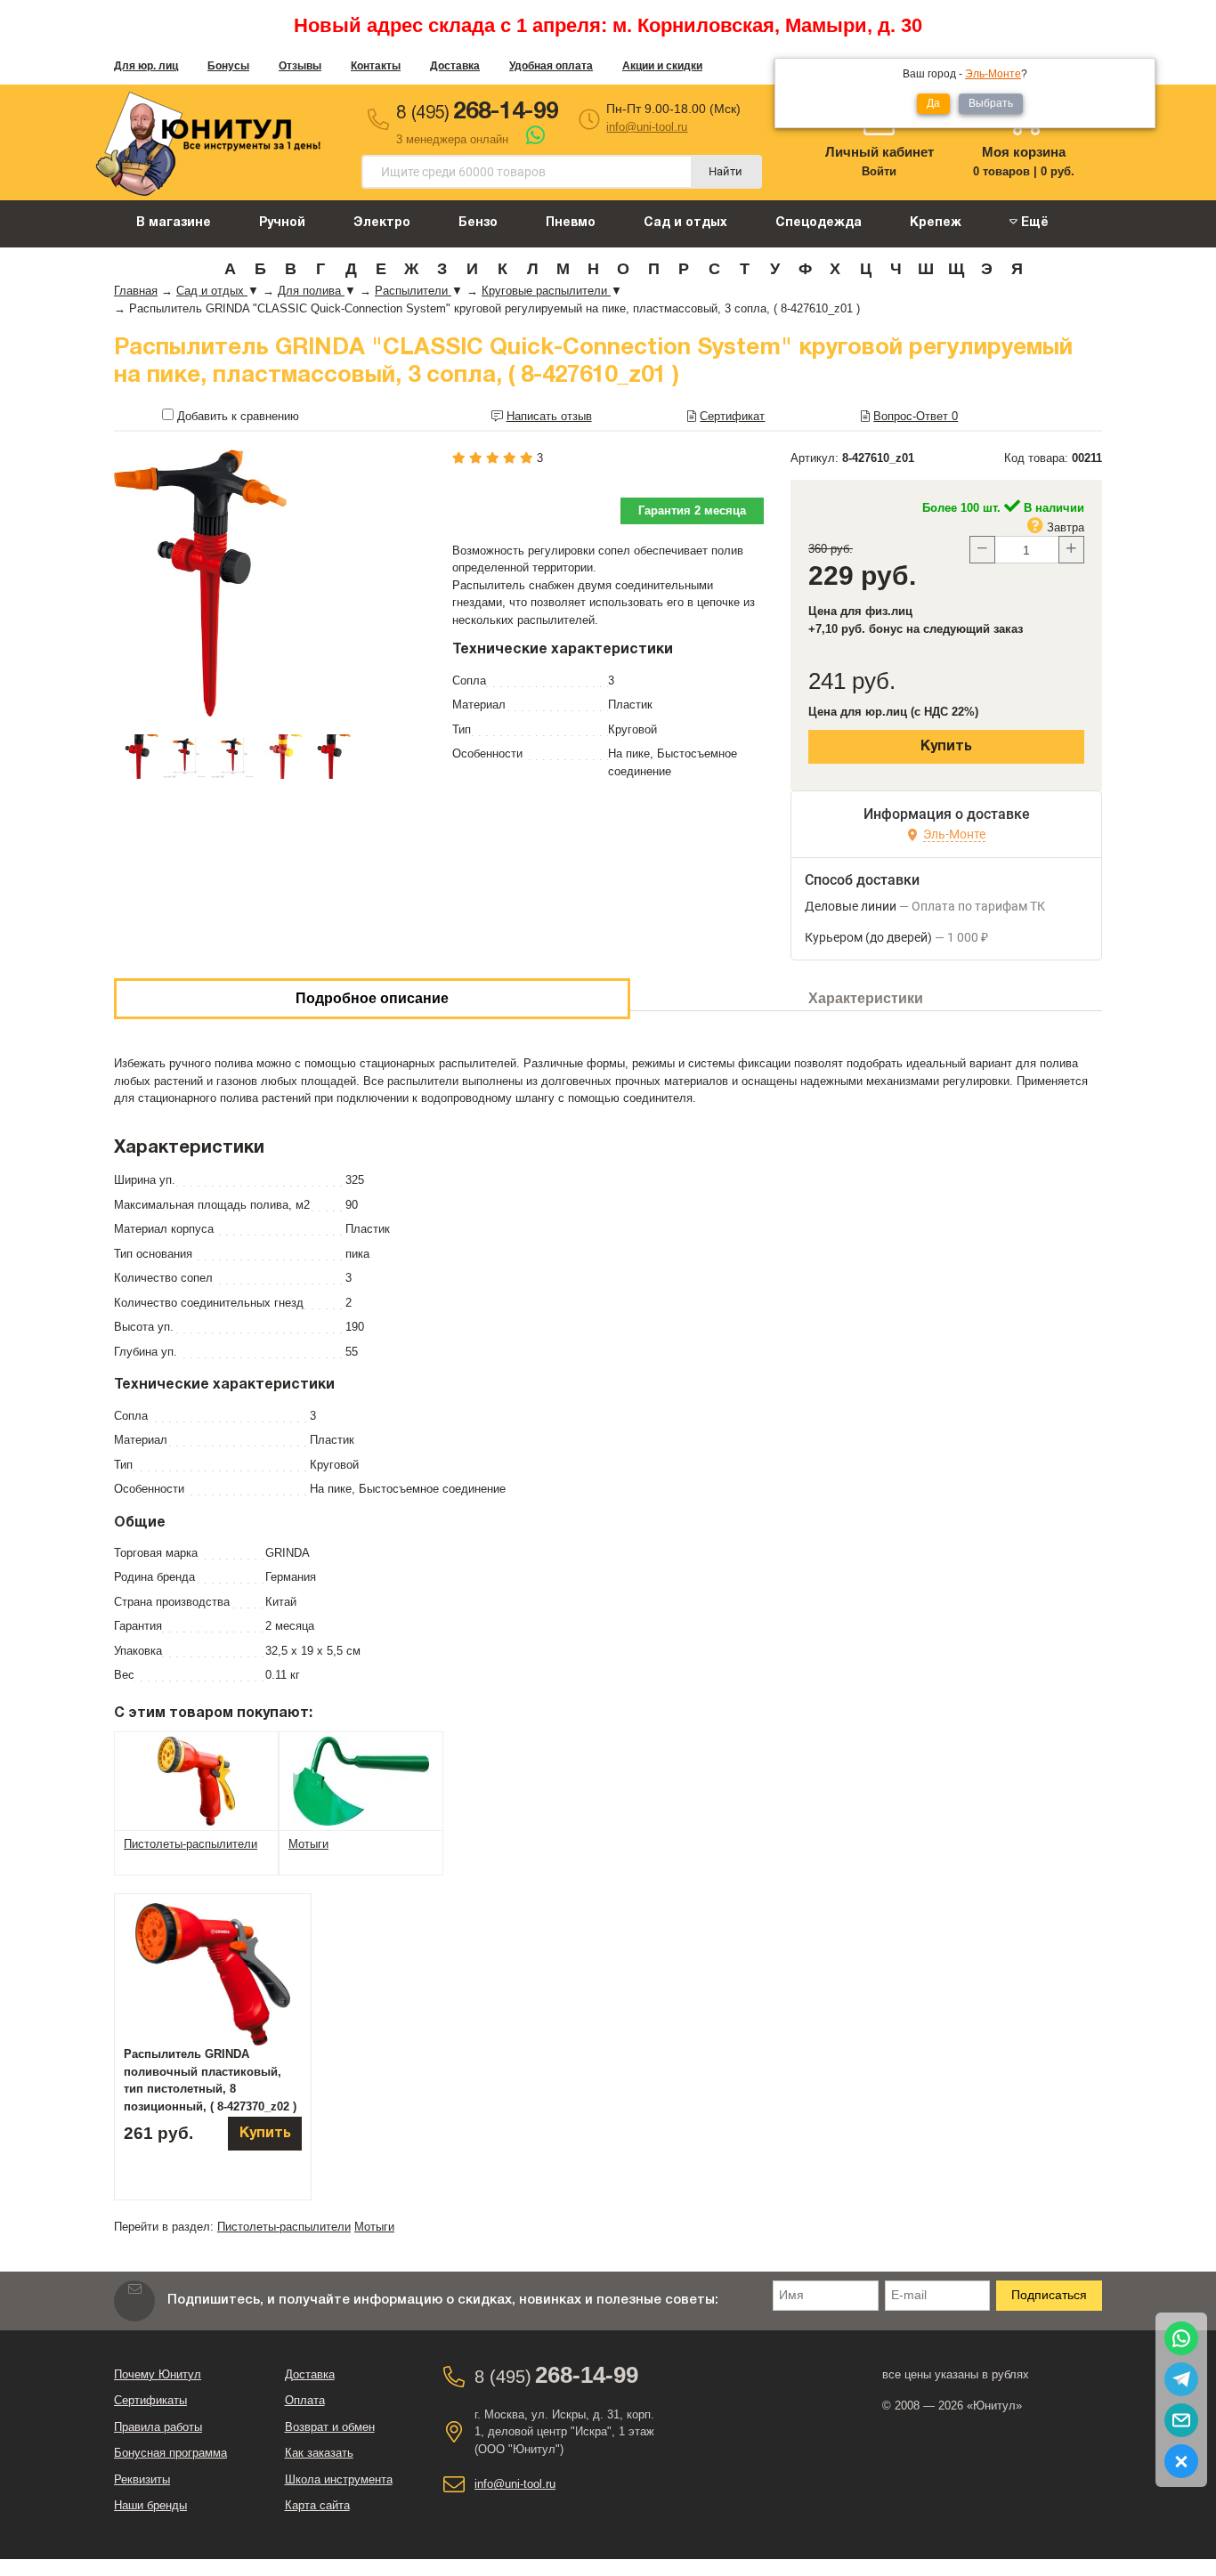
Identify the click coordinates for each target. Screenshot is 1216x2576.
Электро (382, 223)
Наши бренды (150, 2505)
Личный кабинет (880, 152)
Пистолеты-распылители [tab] (191, 1844)
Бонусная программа (170, 2453)
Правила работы (158, 2427)
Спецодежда (819, 223)
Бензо (478, 223)
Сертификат (732, 416)
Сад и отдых (685, 223)
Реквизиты (142, 2479)
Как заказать (319, 2453)
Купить (946, 747)
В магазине (174, 223)
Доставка (455, 66)
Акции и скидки (662, 66)
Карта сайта (317, 2505)
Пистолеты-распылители (284, 2227)
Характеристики (866, 998)
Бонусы (228, 66)
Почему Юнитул (158, 2374)
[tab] (196, 1780)
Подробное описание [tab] (372, 998)
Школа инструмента (339, 2479)
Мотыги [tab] (308, 1844)
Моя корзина (1024, 152)
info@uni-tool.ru (647, 127)
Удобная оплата (551, 66)
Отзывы (300, 66)
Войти (879, 171)
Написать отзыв (549, 416)
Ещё (1033, 223)
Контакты (376, 66)
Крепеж (936, 223)
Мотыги (374, 2227)
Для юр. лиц (146, 66)
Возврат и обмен (330, 2427)
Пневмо (571, 223)
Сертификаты (150, 2400)
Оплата (305, 2400)
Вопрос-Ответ (916, 416)
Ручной (282, 223)
